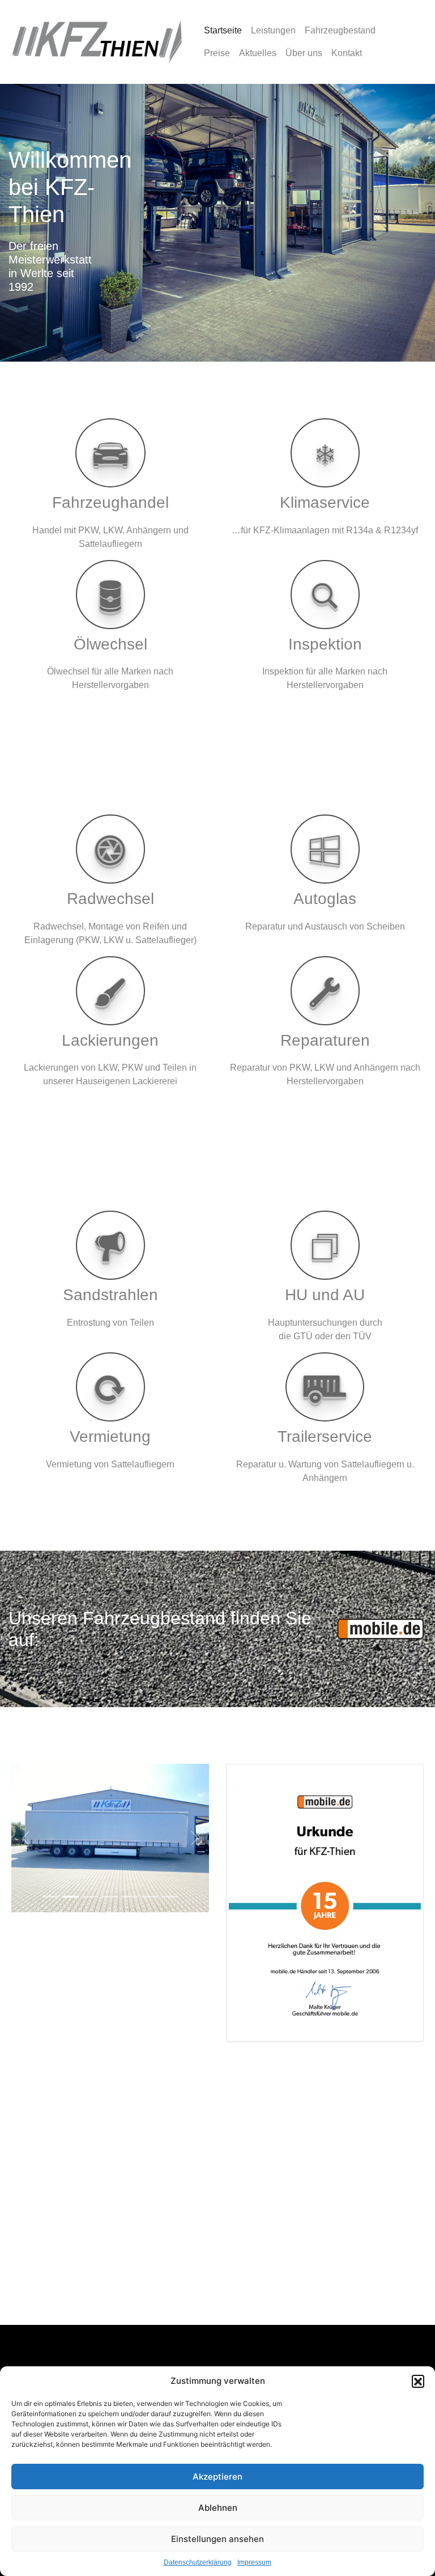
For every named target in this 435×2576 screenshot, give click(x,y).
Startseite (223, 30)
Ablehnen (218, 2508)
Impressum (254, 2562)
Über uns (304, 53)
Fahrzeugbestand (340, 30)
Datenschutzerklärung (198, 2562)
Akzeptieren (217, 2477)
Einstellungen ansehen (217, 2539)
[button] (418, 2381)
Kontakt (347, 53)
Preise (217, 53)
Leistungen (273, 30)
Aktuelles (258, 53)
